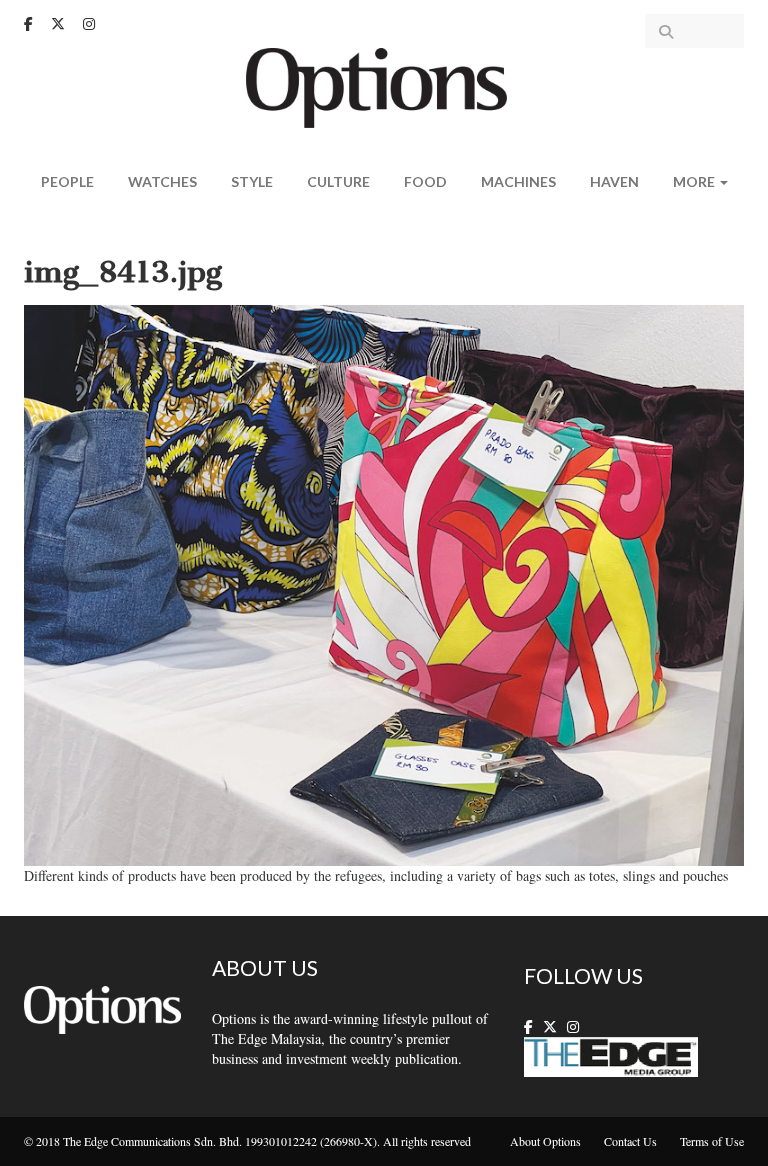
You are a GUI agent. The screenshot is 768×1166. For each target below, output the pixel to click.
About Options (545, 1141)
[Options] (384, 85)
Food (425, 181)
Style (252, 181)
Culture (338, 181)
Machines (518, 181)
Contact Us (630, 1141)
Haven (614, 181)
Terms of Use (712, 1141)
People (67, 181)
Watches (162, 181)
